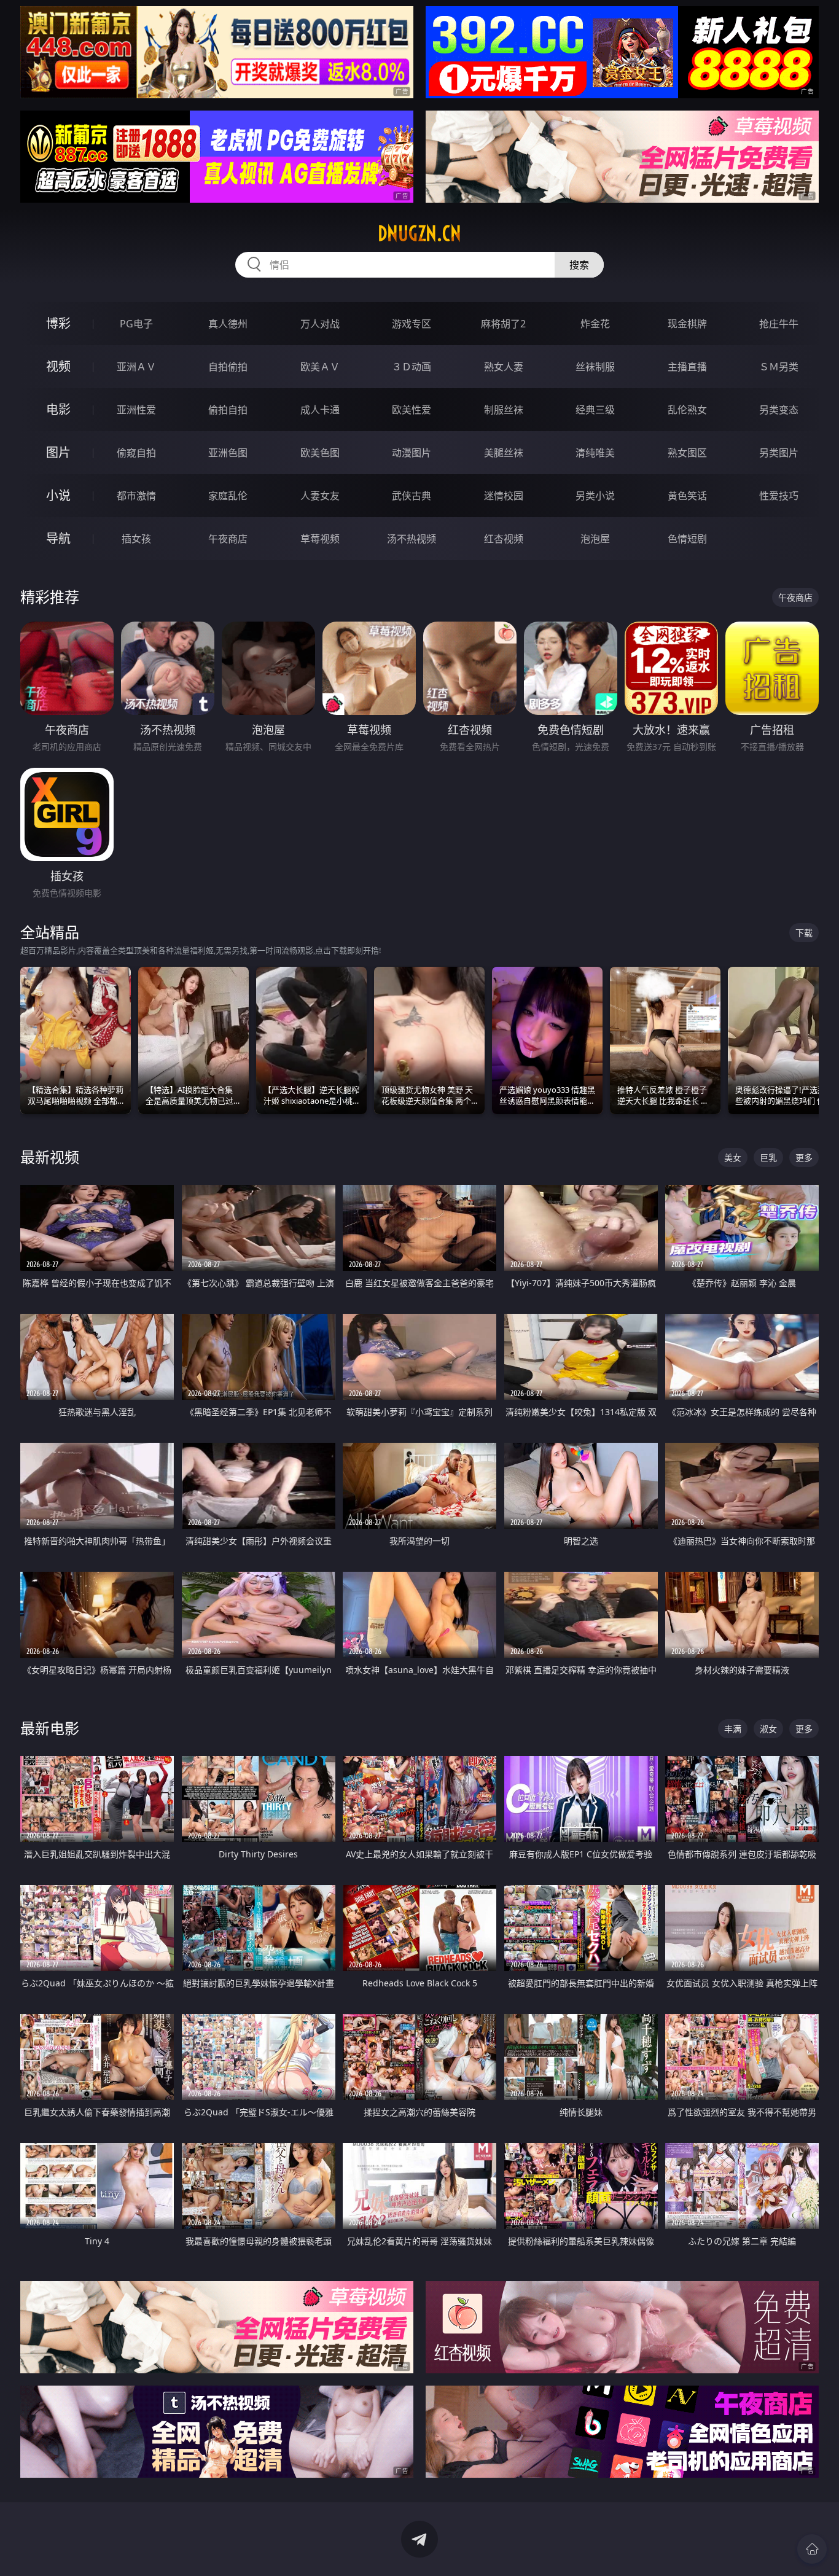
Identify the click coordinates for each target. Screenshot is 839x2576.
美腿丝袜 (504, 453)
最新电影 (50, 1728)
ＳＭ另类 (779, 367)
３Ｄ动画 (412, 367)
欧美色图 (320, 453)
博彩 (58, 323)
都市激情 (136, 496)
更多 (804, 1157)
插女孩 (136, 539)
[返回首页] (812, 2549)
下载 (804, 933)
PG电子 (136, 324)
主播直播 (687, 367)
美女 (733, 1157)
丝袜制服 (595, 367)
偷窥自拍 (136, 453)
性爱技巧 (779, 496)
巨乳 (768, 1157)
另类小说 (595, 496)
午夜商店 (228, 539)
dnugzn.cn (419, 233)
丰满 (733, 1729)
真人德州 (228, 324)
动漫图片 (412, 453)
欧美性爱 (412, 410)
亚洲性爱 (136, 410)
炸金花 (595, 324)
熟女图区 (687, 453)
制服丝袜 (504, 410)
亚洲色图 (228, 453)
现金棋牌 (687, 324)
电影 (58, 409)
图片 (58, 452)
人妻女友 (320, 496)
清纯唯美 (595, 453)
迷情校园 (504, 496)
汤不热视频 (412, 539)
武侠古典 (412, 496)
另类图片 (779, 453)
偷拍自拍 (228, 410)
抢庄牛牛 (779, 324)
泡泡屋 (595, 539)
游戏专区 (412, 324)
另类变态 (779, 410)
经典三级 (595, 410)
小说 (58, 495)
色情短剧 (687, 539)
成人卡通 (320, 410)
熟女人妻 (504, 367)
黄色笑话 (687, 496)
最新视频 (50, 1157)
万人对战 (320, 324)
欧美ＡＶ (320, 367)
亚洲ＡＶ (136, 367)
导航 (58, 538)
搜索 (579, 265)
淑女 (768, 1729)
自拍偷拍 (228, 367)
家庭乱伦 (228, 496)
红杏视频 (504, 539)
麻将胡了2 (503, 324)
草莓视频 (320, 539)
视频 (58, 366)
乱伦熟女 (687, 410)
